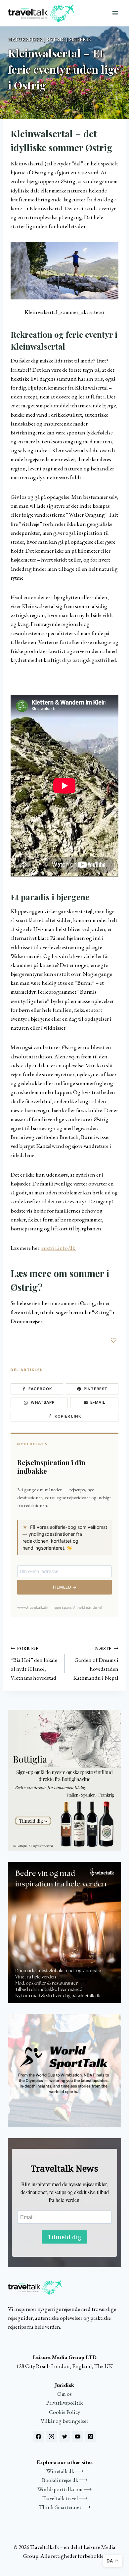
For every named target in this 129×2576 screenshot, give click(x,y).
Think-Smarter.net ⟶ (65, 2507)
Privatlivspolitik (64, 2403)
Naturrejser (25, 39)
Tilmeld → (65, 1587)
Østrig (56, 39)
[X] (64, 2437)
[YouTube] (77, 2437)
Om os (64, 2394)
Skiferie (80, 39)
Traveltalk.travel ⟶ (65, 2498)
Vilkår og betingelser (64, 2421)
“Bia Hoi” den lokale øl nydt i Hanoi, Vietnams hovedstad (34, 1663)
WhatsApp (43, 1402)
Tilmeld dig (64, 2237)
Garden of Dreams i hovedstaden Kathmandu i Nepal (96, 1663)
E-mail (98, 1402)
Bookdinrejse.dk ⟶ (64, 2480)
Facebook (40, 1389)
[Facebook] (39, 2437)
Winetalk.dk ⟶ (65, 2471)
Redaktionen (25, 101)
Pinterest (95, 1389)
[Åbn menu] (115, 13)
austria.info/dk (59, 1248)
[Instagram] (52, 2437)
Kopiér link (68, 1416)
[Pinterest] (90, 2437)
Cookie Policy (64, 2412)
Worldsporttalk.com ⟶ (64, 2489)
